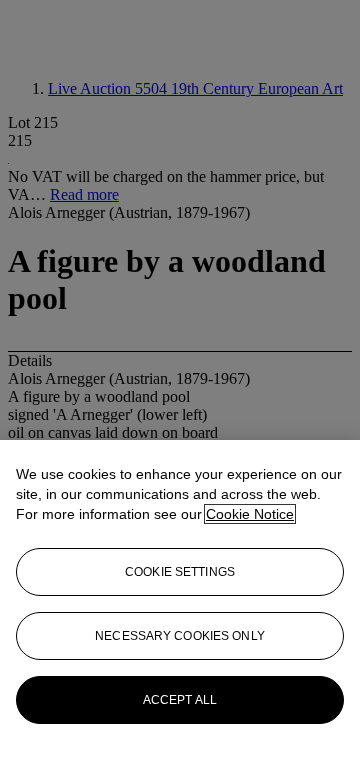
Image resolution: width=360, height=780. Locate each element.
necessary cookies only (180, 636)
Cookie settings (180, 572)
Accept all (180, 700)
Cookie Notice (250, 514)
